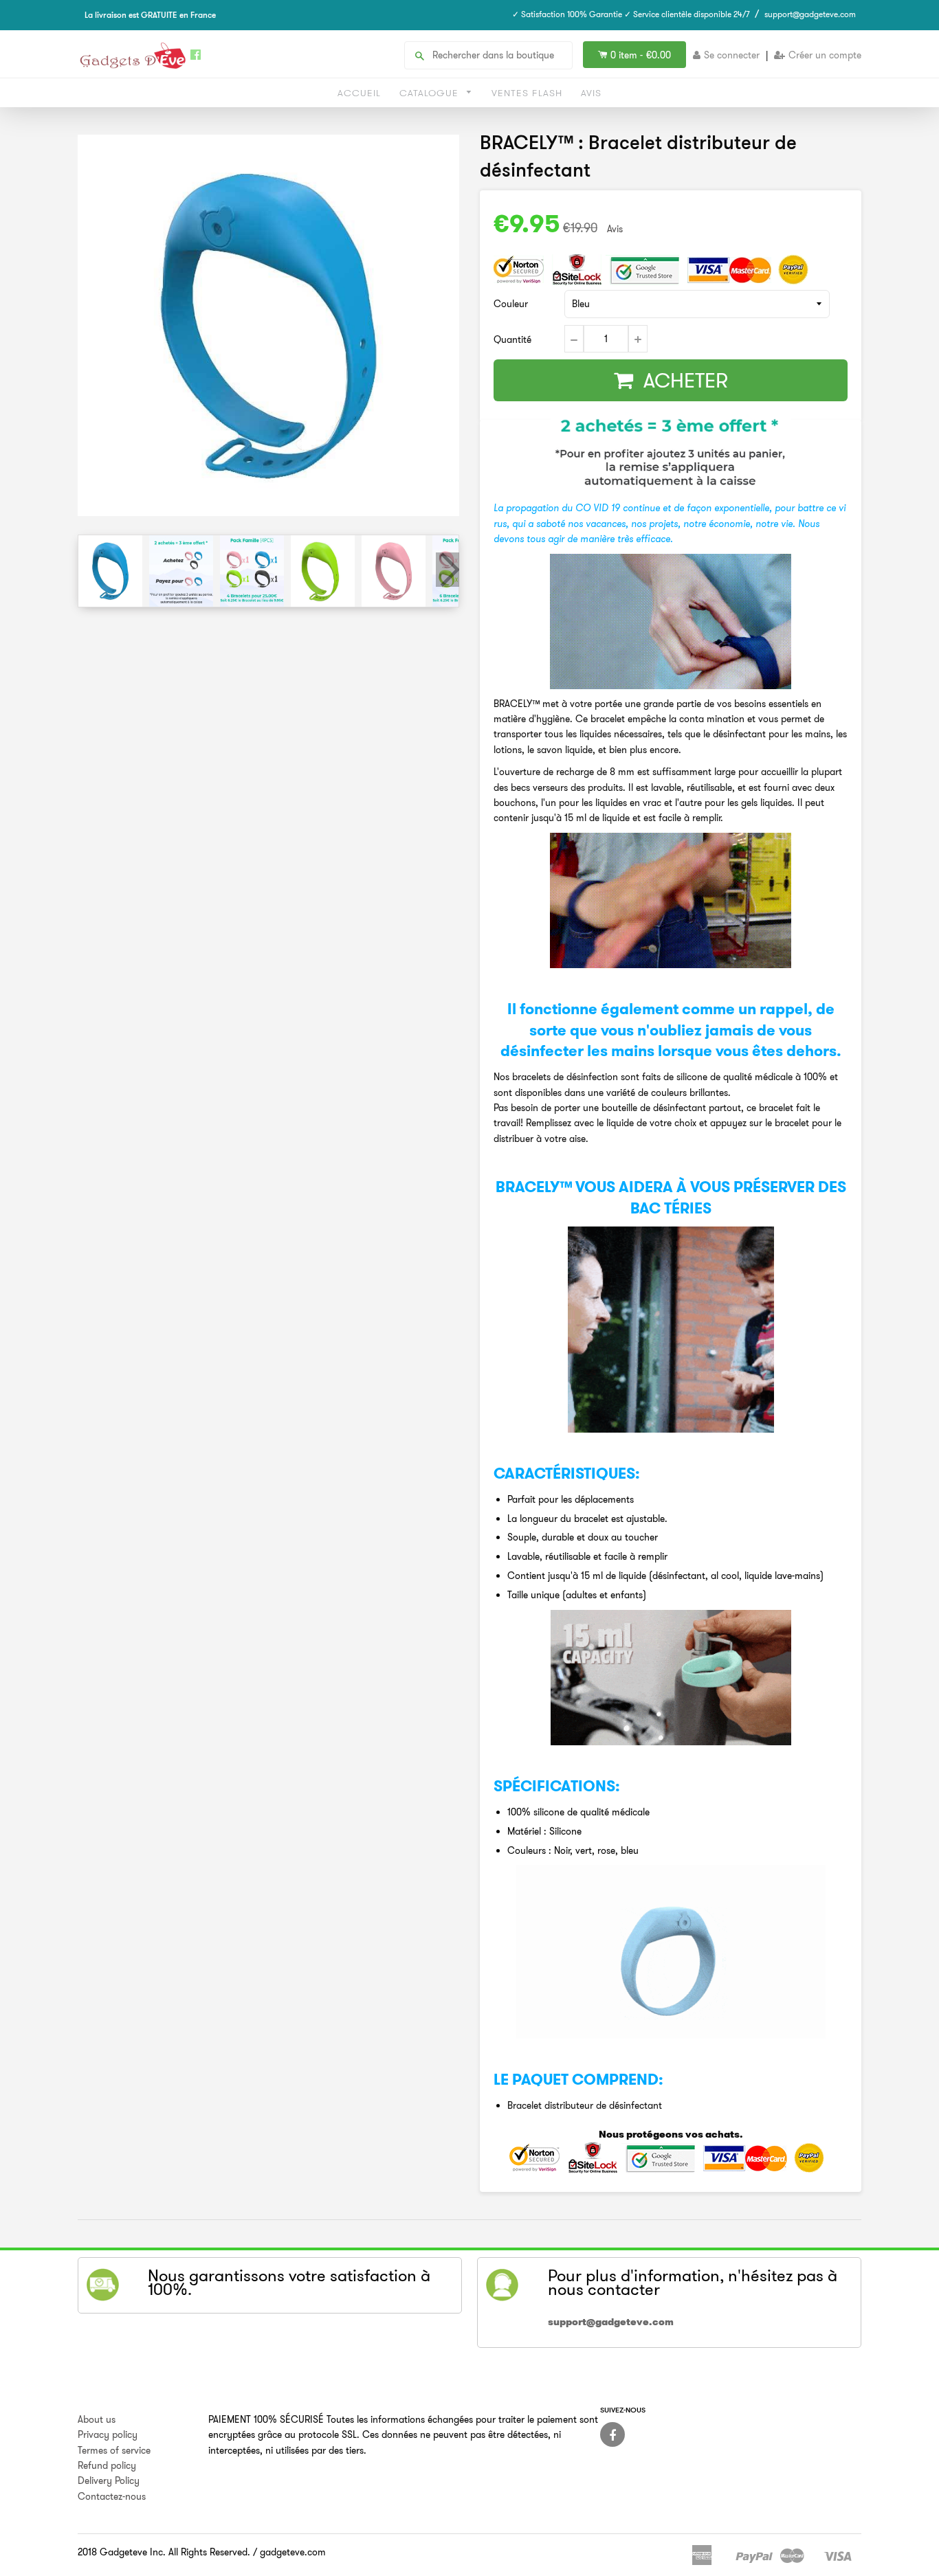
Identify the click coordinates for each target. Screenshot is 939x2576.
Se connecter (732, 55)
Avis (591, 93)
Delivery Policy (109, 2480)
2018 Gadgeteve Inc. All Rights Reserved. (164, 2552)
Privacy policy (108, 2434)
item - (641, 55)
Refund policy (107, 2465)
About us (97, 2419)
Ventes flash (527, 93)
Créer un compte (825, 55)
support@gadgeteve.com (810, 14)
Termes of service (114, 2450)
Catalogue (431, 93)
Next (448, 570)
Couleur (511, 304)
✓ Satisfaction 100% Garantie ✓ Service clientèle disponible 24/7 (631, 14)
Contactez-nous (112, 2496)
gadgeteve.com (293, 2552)
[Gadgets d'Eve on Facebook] (612, 2434)
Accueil (359, 93)
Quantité (512, 339)
